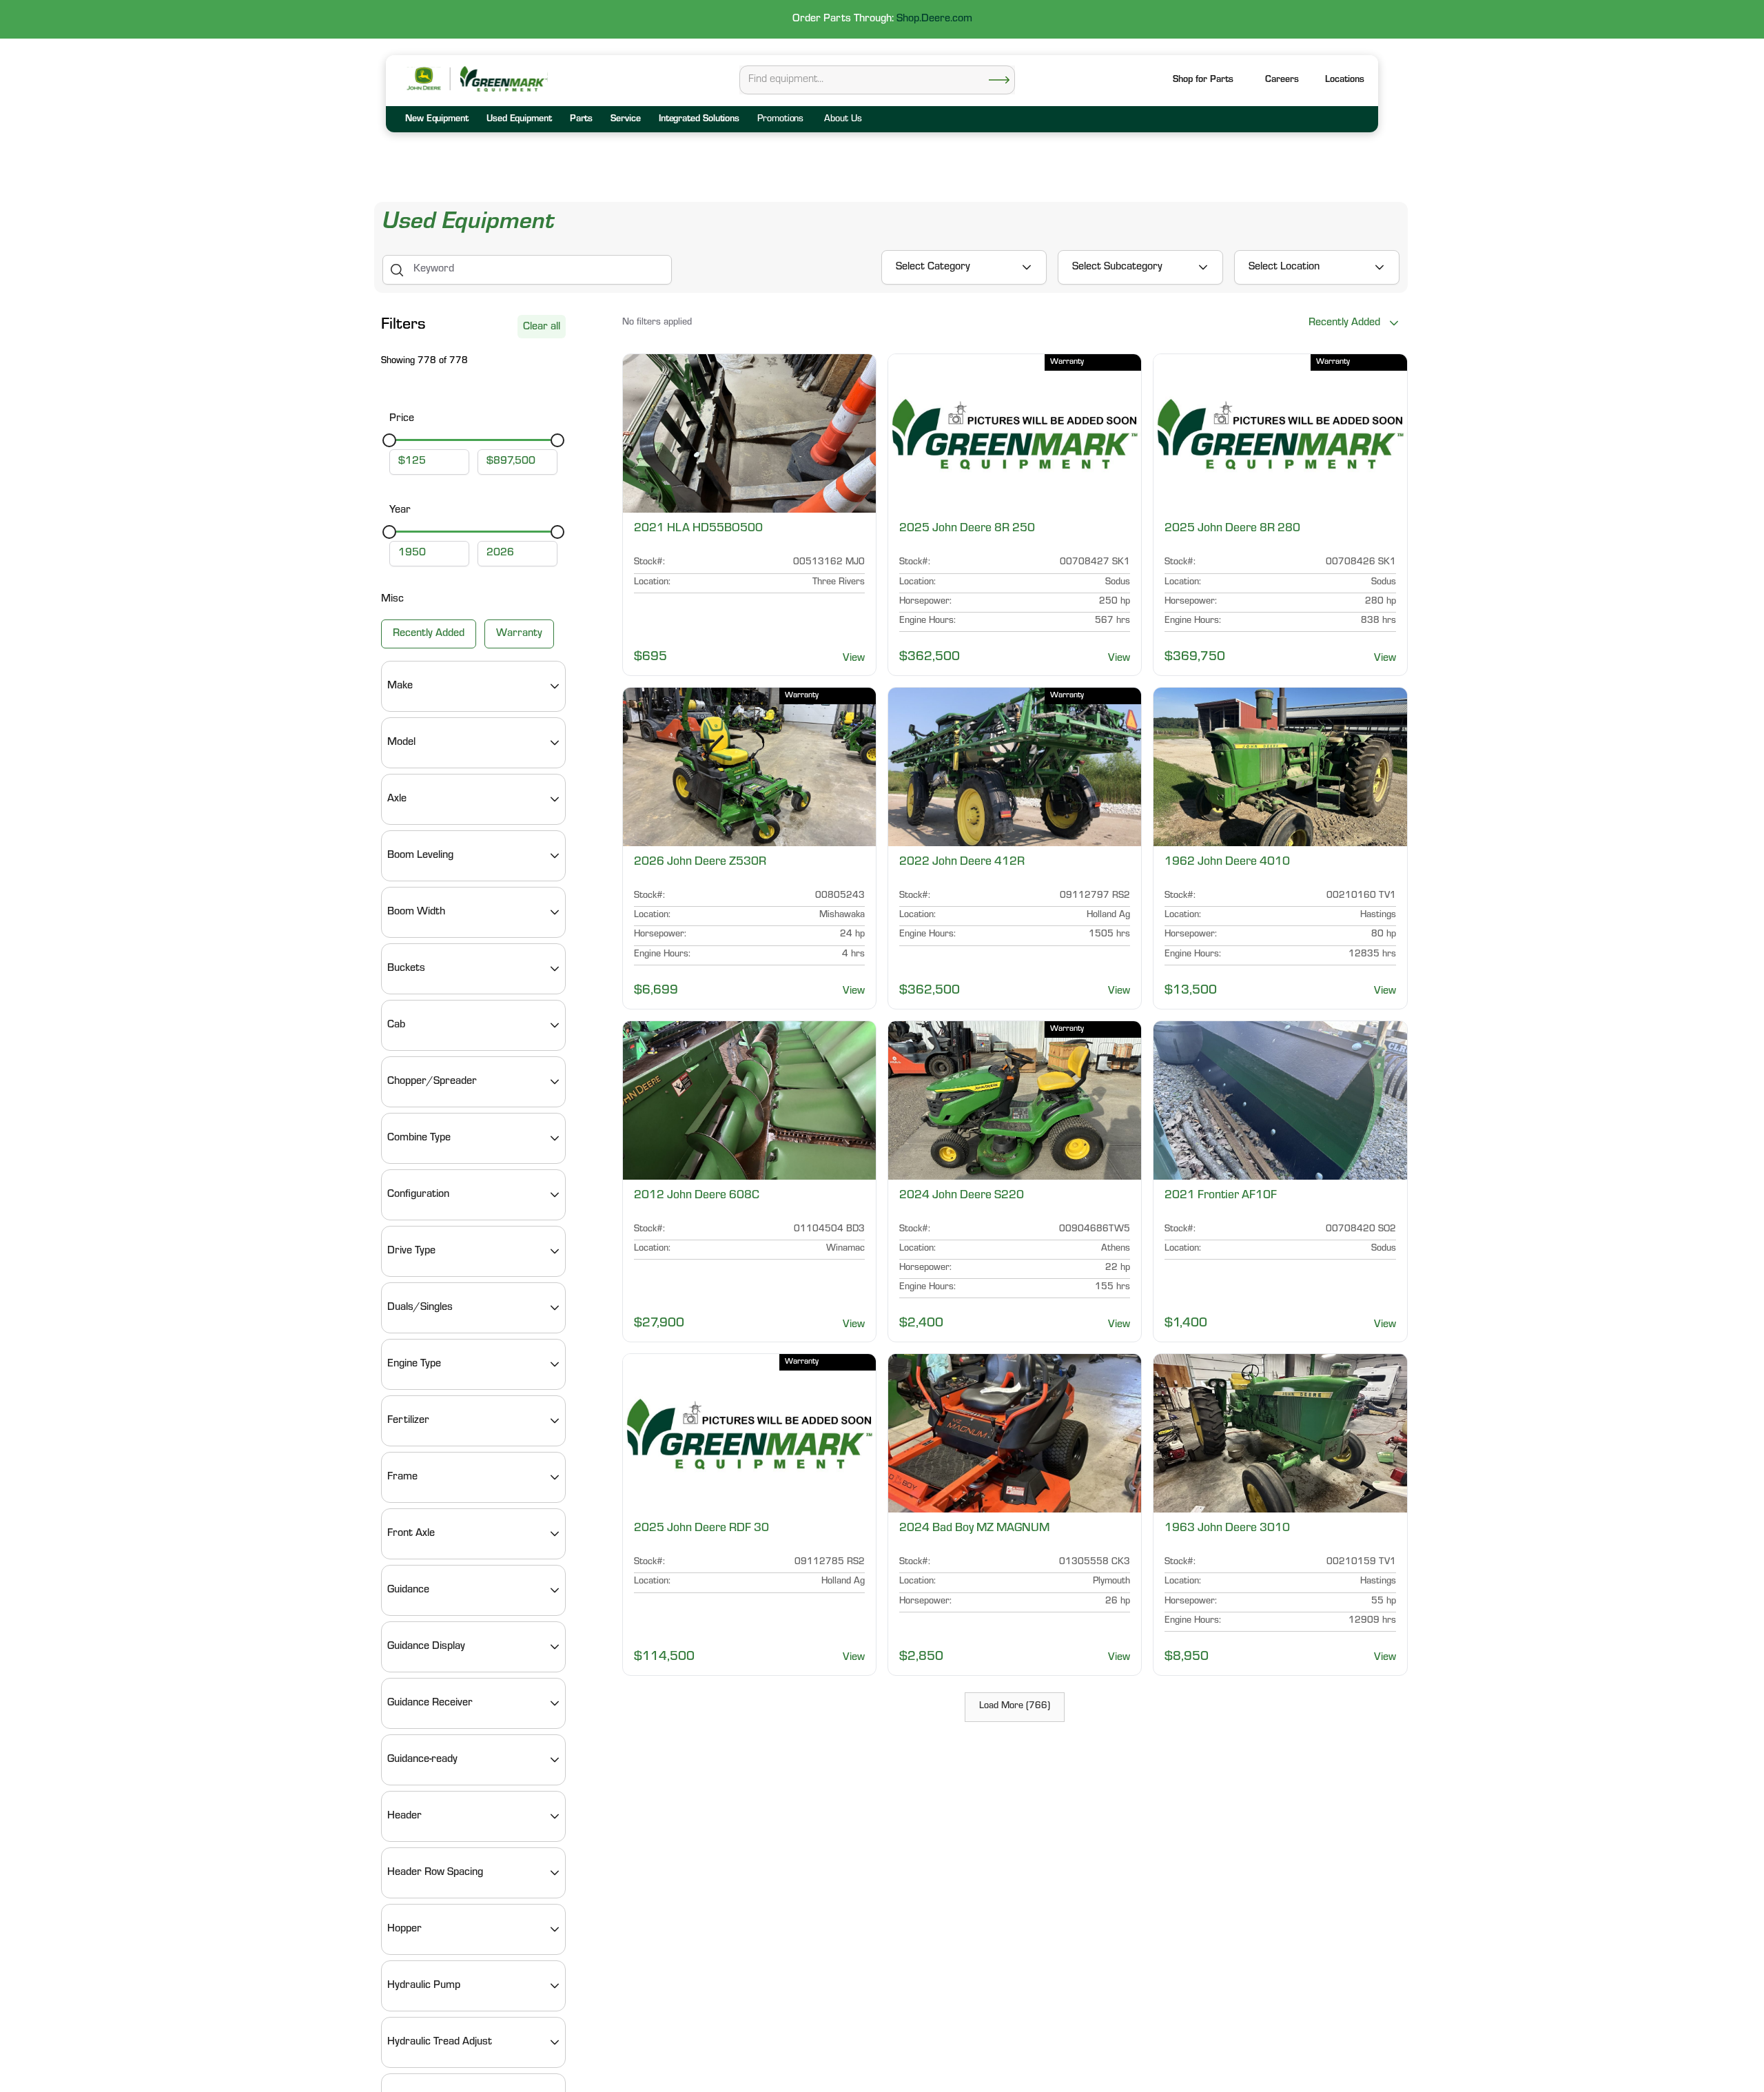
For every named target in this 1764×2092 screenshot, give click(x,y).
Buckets (406, 969)
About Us (843, 120)
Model (401, 743)
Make (400, 686)
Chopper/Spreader (432, 1082)
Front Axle (411, 1534)
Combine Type (419, 1138)
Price (402, 419)
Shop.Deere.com (934, 19)
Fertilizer (408, 1421)
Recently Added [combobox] (1344, 323)
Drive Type (411, 1251)
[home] (503, 79)
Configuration (418, 1195)
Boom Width (416, 912)
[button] (1345, 81)
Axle (397, 799)
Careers (1282, 81)
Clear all (542, 327)
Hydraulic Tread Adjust (440, 2042)
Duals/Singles (420, 1308)
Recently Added (429, 634)
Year (400, 511)
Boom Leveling (420, 856)
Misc (392, 599)
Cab (396, 1025)
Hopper (404, 1929)
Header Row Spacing (435, 1873)
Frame (402, 1477)
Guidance (408, 1590)
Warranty (519, 634)
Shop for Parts (1203, 81)
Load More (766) (1015, 1707)
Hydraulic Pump (424, 1986)
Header (404, 1816)
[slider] (389, 440)
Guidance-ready (422, 1760)
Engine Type (414, 1364)
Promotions (780, 120)
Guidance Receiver (430, 1703)
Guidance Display (426, 1647)
